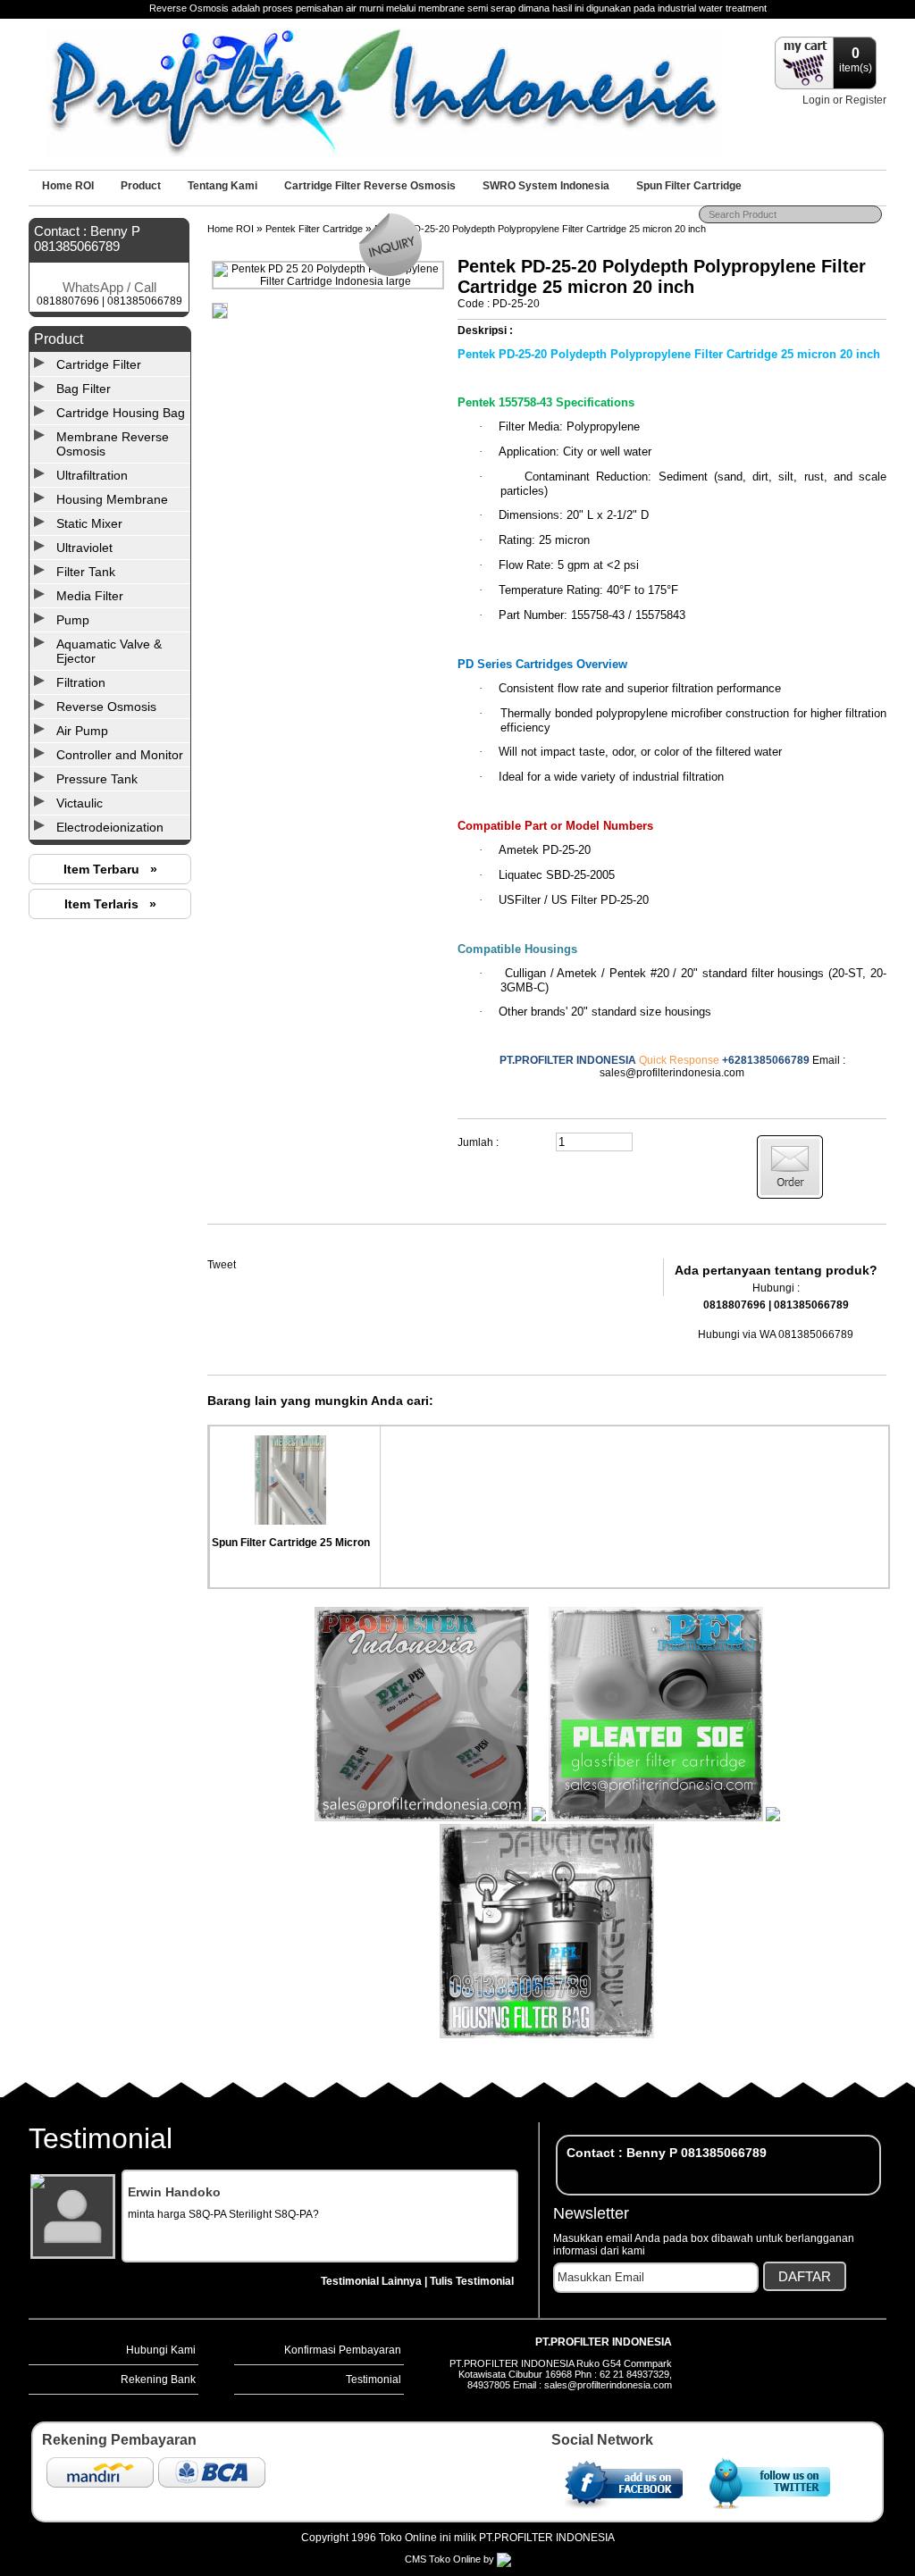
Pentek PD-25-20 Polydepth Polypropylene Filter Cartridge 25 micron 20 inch (540, 229)
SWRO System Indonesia (546, 186)
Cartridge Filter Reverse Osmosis (370, 186)
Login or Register (844, 100)
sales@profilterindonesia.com (672, 1073)
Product (141, 186)
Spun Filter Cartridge (689, 186)
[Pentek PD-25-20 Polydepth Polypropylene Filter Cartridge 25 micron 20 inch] (328, 281)
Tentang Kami (222, 186)
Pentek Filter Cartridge (314, 229)
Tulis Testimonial (472, 2281)
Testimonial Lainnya (371, 2281)
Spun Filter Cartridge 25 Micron (291, 1543)
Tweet (222, 1265)
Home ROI (68, 186)
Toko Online (455, 2559)
